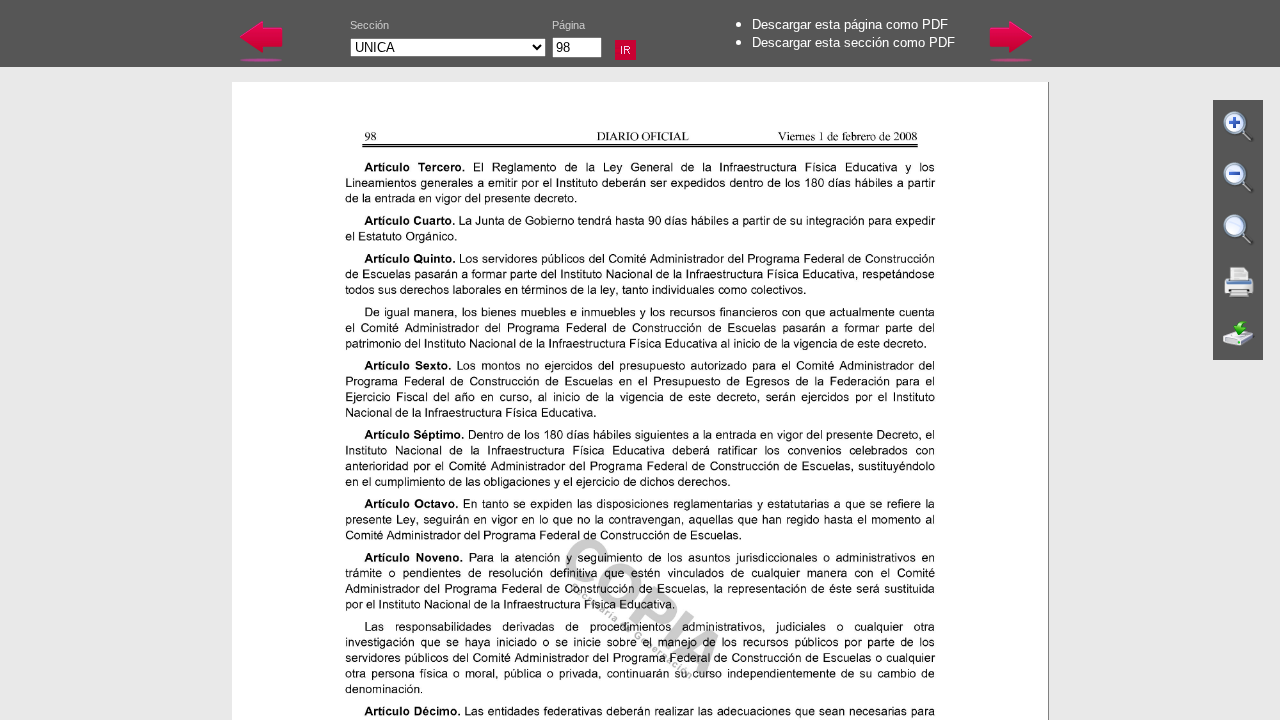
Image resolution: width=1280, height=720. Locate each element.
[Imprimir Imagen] (1239, 282)
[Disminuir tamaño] (1239, 178)
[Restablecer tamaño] (1239, 230)
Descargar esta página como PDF (850, 24)
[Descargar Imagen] (1239, 334)
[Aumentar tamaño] (1239, 126)
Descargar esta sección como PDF (853, 42)
